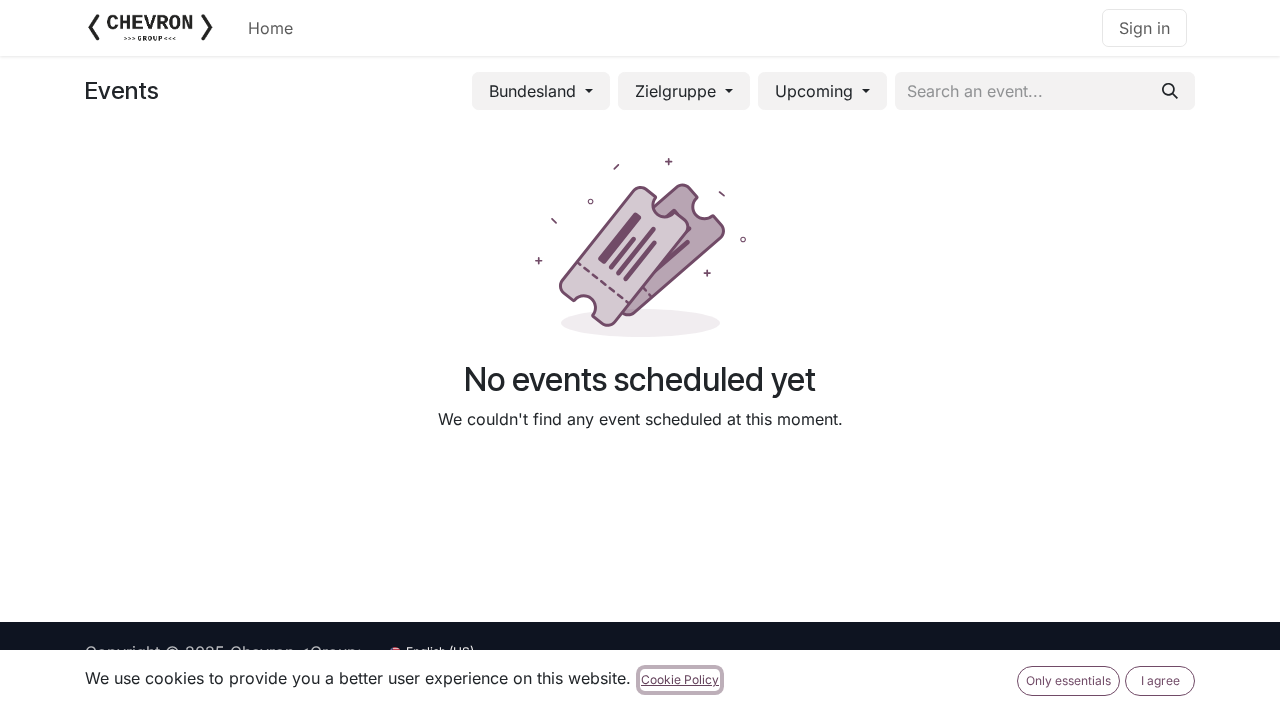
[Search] (1170, 91)
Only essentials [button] (1068, 680)
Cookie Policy (680, 679)
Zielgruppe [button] (678, 91)
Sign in (1144, 28)
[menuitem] (270, 28)
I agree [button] (1160, 680)
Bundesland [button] (535, 91)
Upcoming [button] (816, 91)
